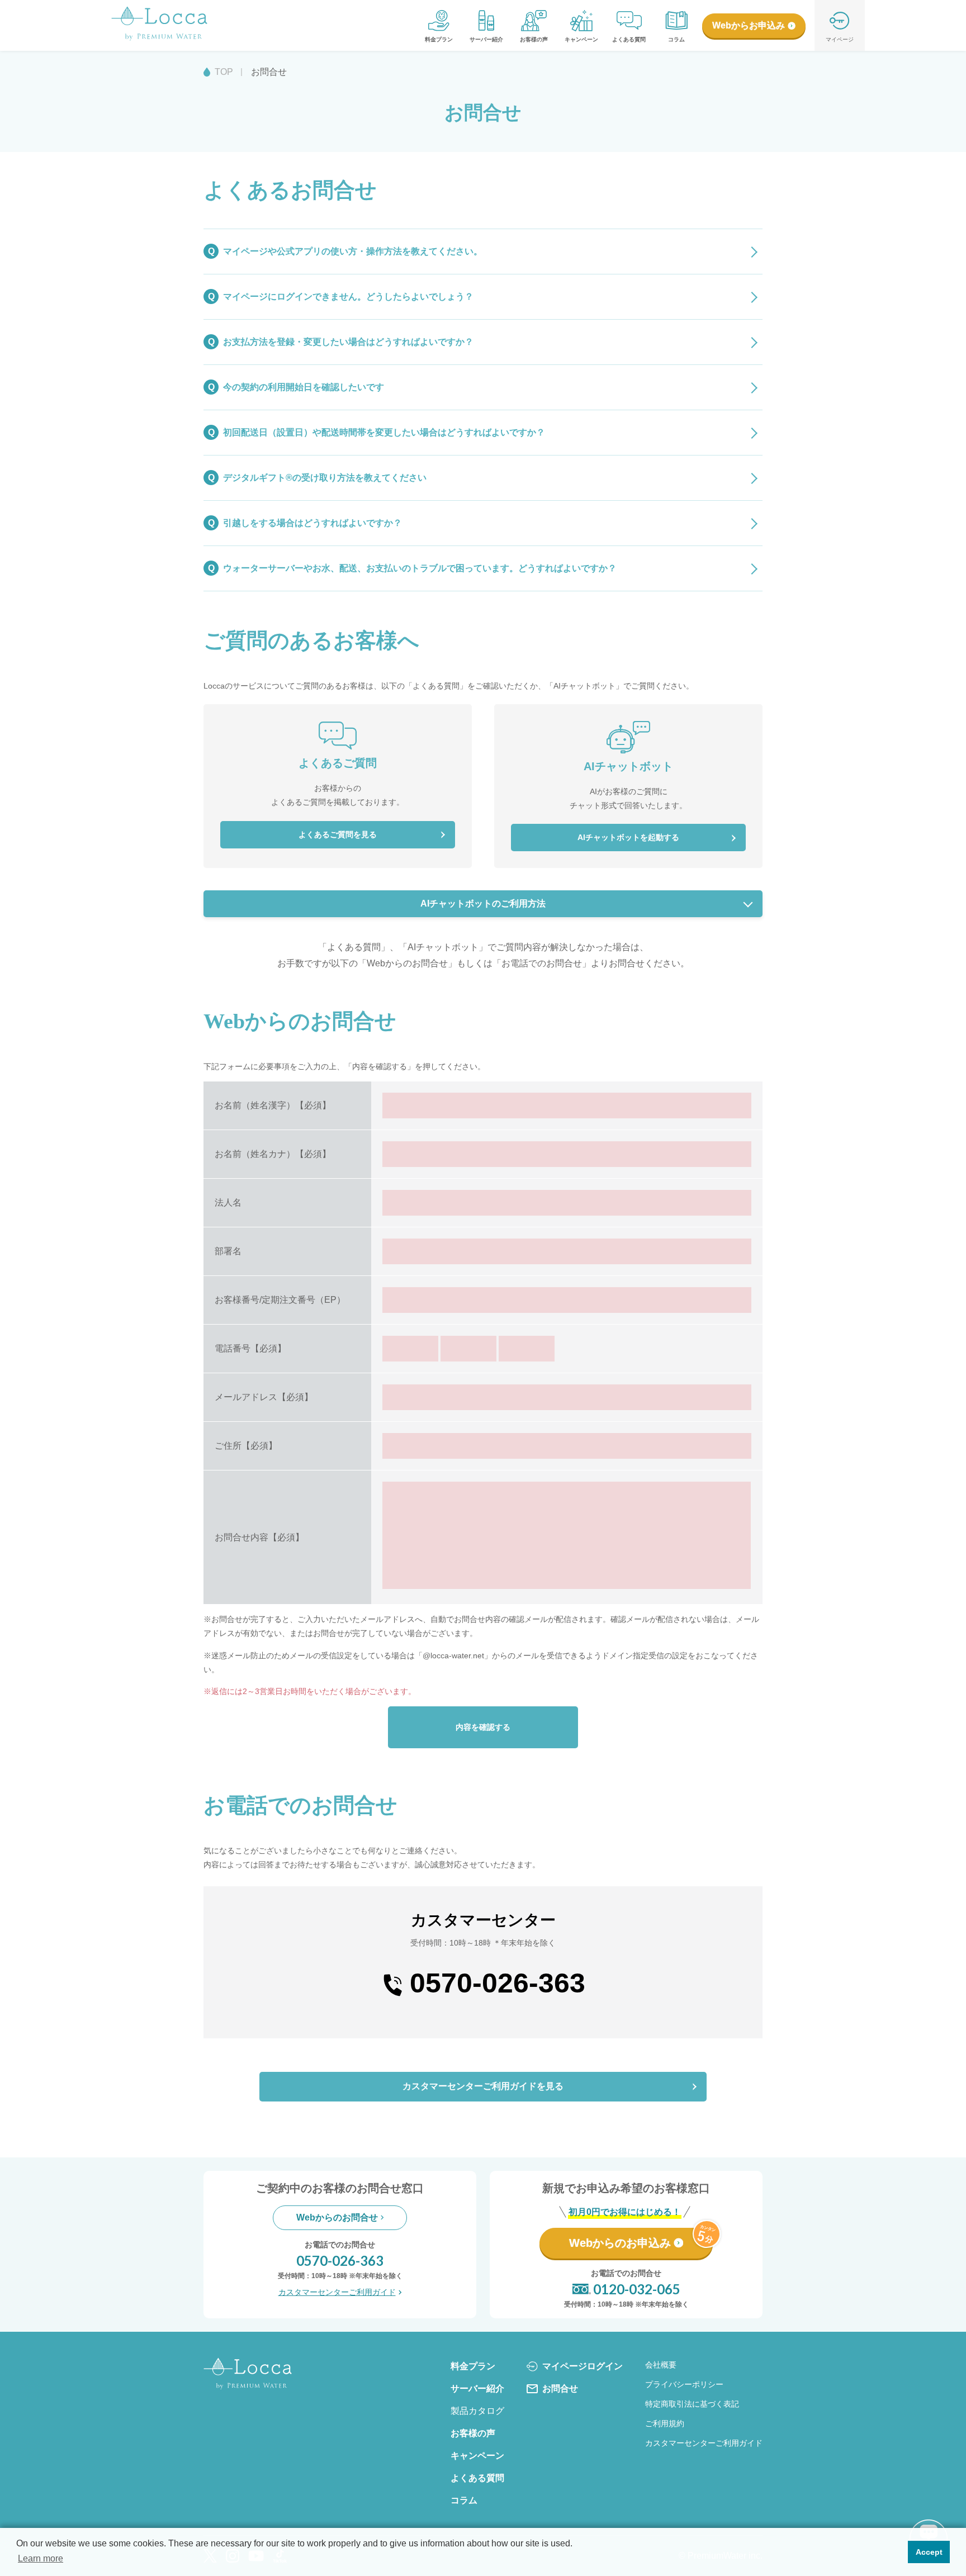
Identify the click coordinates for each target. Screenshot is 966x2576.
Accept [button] (929, 2552)
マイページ (840, 39)
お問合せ (560, 2388)
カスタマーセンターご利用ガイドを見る (483, 2086)
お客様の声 (534, 39)
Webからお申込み (749, 25)
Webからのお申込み (620, 2243)
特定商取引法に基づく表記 (692, 2404)
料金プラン (439, 39)
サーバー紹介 (486, 39)
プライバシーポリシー (684, 2384)
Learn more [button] (41, 2558)
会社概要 (661, 2365)
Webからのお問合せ (337, 2217)
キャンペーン (581, 39)
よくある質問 (629, 39)
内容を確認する (483, 1727)
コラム (676, 39)
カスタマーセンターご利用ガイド (337, 2292)
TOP (224, 72)
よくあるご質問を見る (338, 834)
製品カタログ (477, 2411)
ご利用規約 (665, 2423)
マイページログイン (583, 2366)
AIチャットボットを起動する (628, 837)
